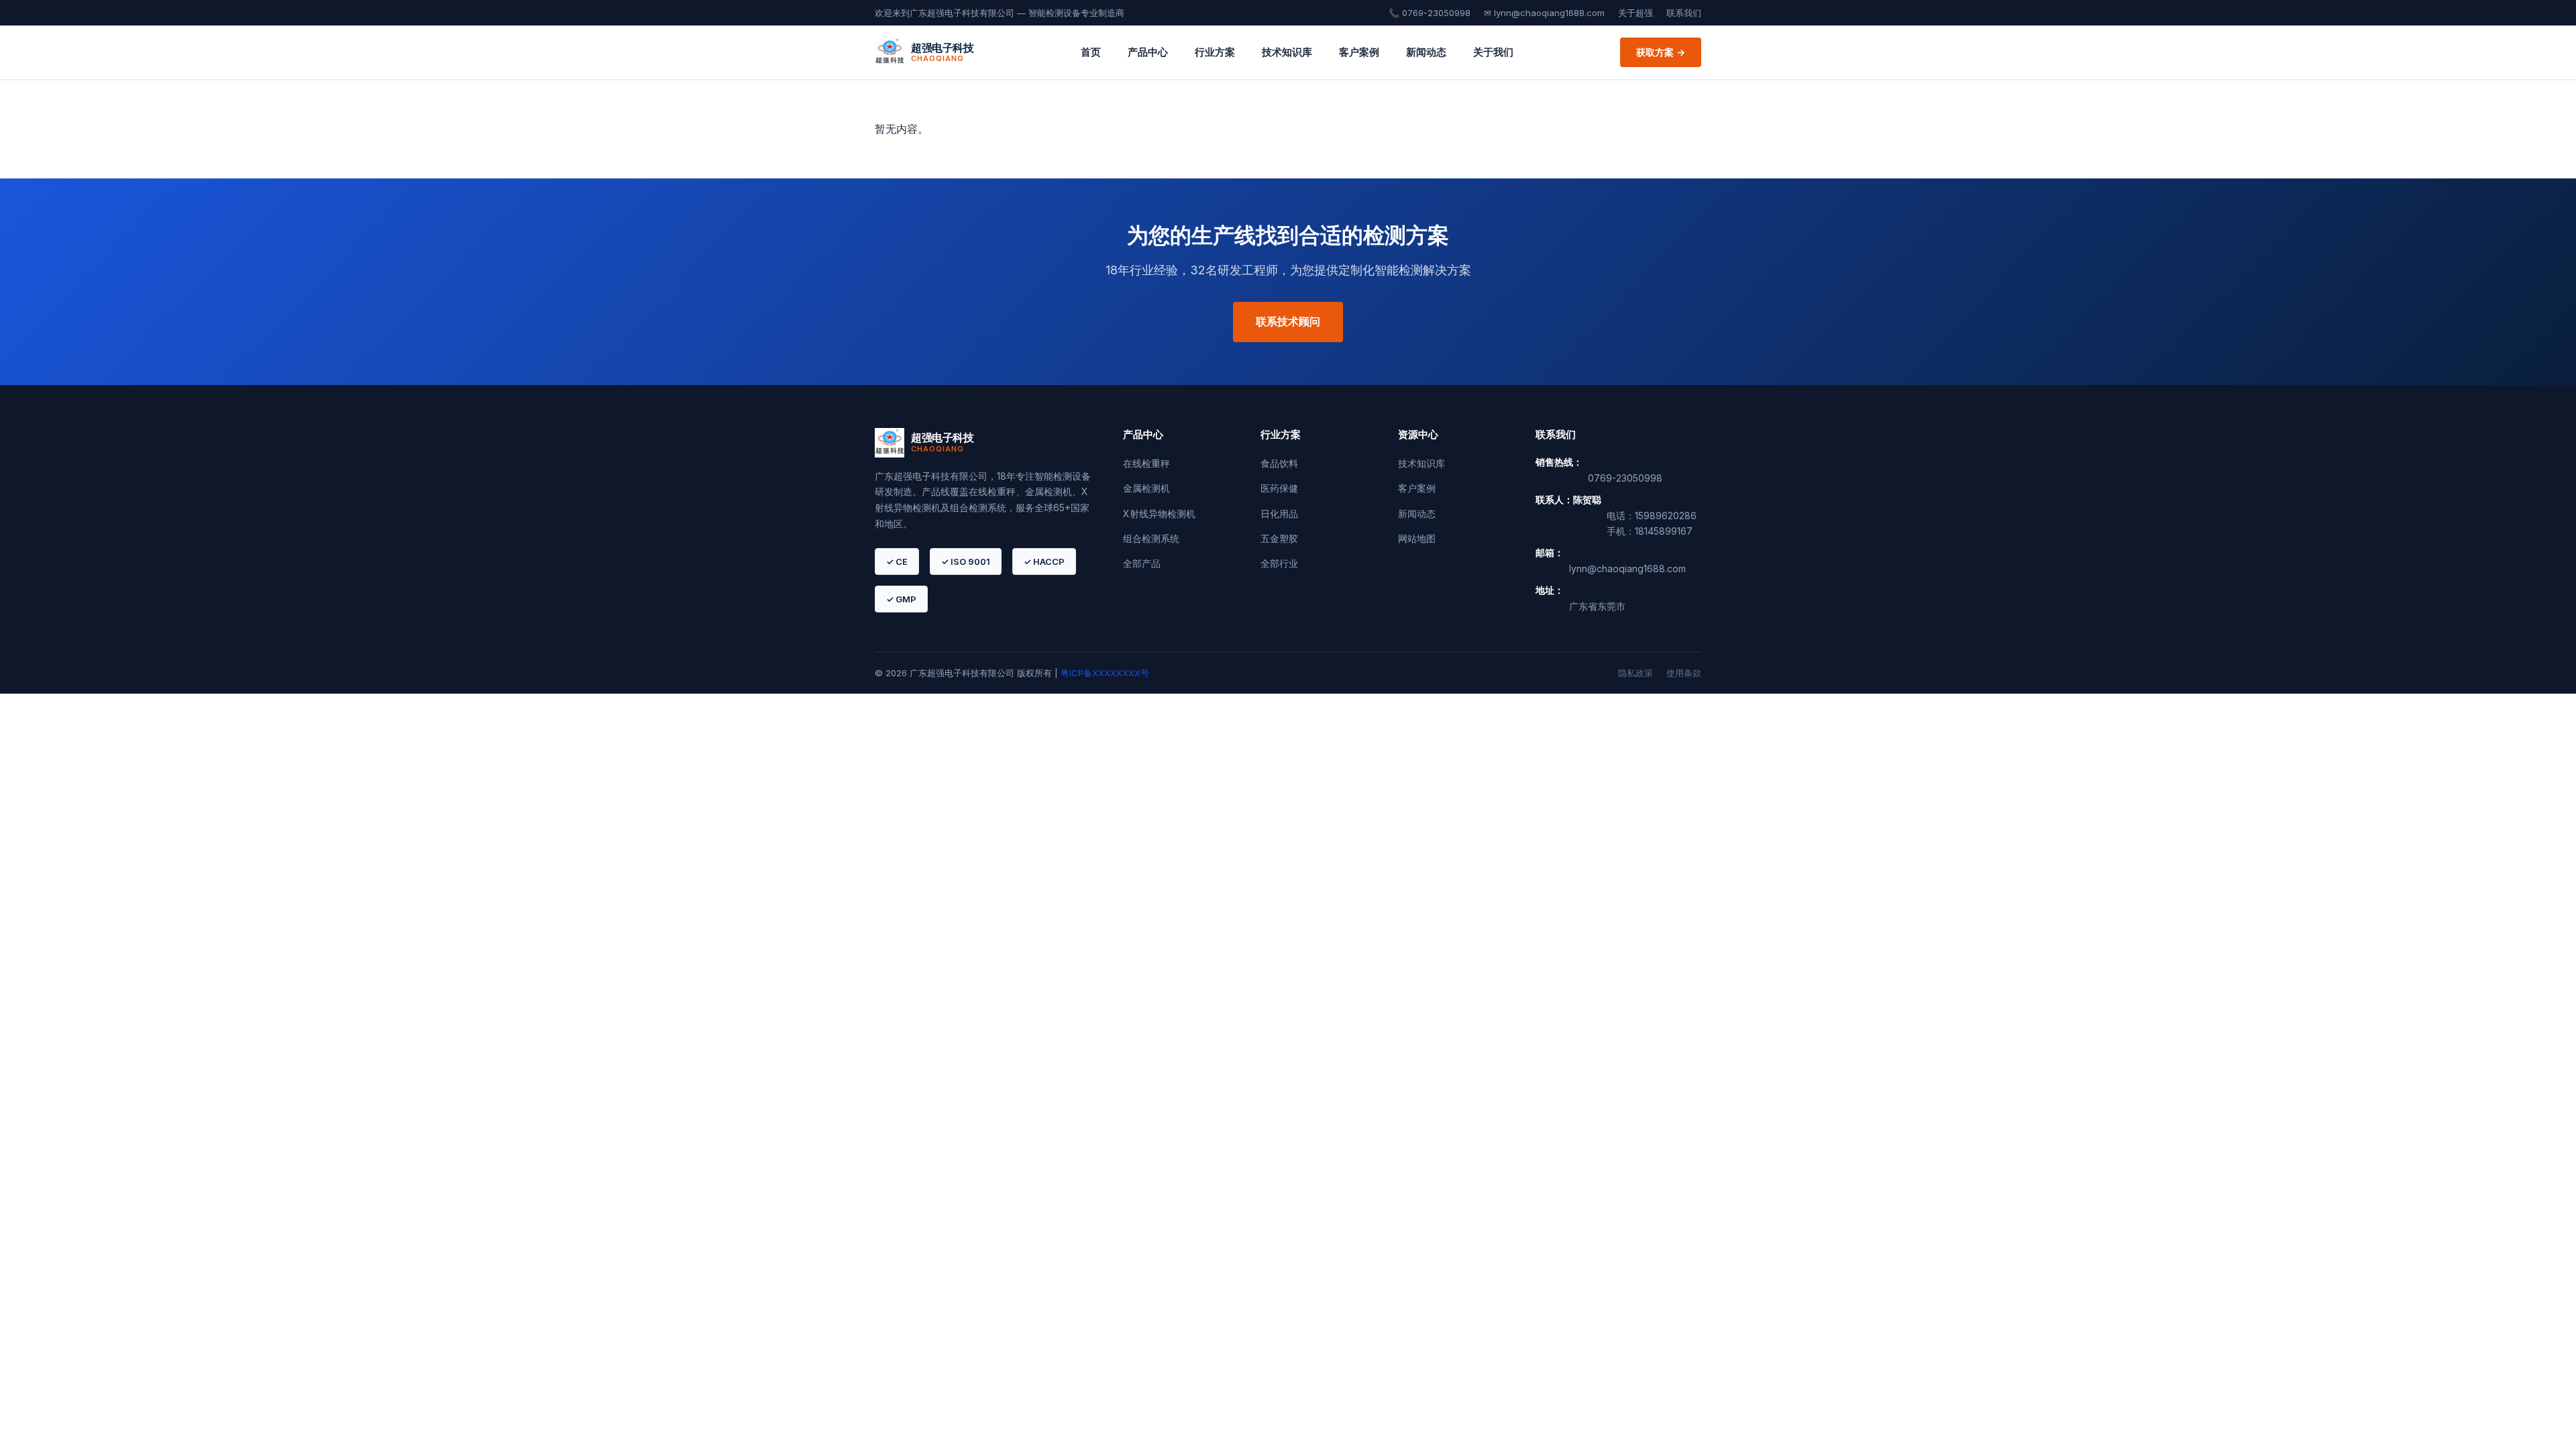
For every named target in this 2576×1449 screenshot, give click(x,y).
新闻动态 (1426, 52)
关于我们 (1493, 52)
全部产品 (1142, 563)
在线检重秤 (1146, 463)
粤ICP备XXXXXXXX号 (1105, 673)
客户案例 (1359, 52)
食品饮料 (1279, 463)
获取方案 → (1661, 52)
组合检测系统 (1151, 538)
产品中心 (1148, 52)
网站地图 (1417, 538)
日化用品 (1279, 514)
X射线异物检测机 (1159, 514)
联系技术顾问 (1288, 321)
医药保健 (1279, 488)
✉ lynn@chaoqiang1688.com (1544, 13)
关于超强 (1635, 13)
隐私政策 (1635, 673)
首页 (1091, 52)
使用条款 (1684, 673)
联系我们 (1684, 13)
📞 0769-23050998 (1430, 13)
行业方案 (1215, 52)
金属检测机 (1146, 488)
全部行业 (1279, 563)
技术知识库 (1287, 52)
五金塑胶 (1279, 538)
